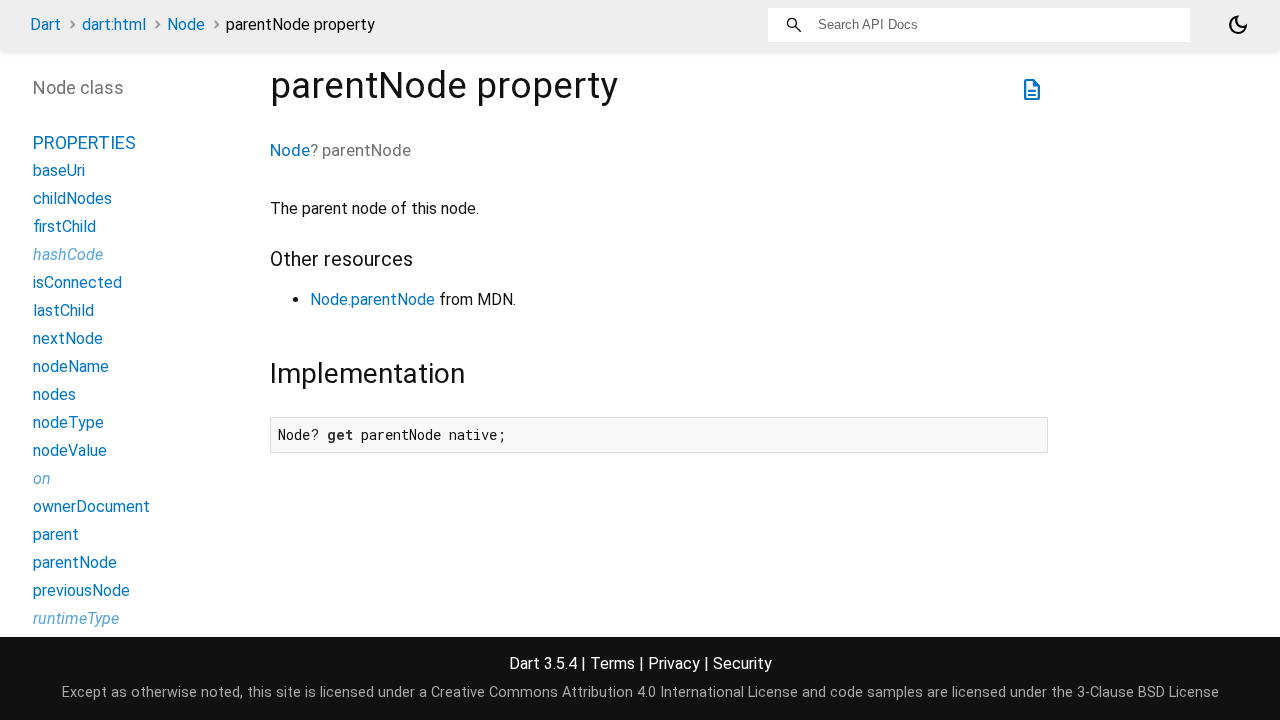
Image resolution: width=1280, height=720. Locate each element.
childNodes (72, 198)
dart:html (114, 24)
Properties (84, 142)
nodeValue (70, 450)
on (42, 478)
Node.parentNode (372, 299)
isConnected (77, 282)
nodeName (71, 366)
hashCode (68, 254)
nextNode (68, 338)
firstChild (64, 226)
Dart (45, 24)
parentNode (75, 562)
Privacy (674, 663)
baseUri (59, 170)
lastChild (63, 310)
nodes (54, 394)
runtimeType (76, 618)
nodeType (68, 422)
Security (742, 663)
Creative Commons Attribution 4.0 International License (614, 692)
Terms (612, 663)
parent (56, 534)
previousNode (81, 590)
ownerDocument (91, 506)
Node (186, 24)
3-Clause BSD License (1148, 692)
